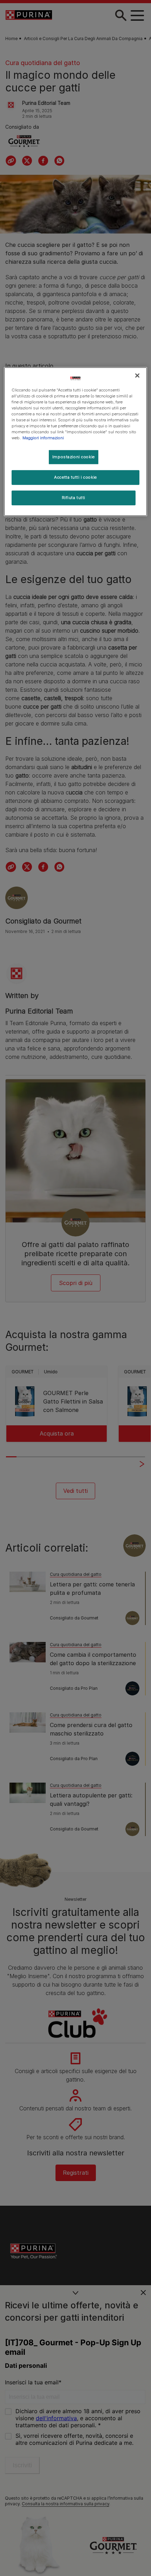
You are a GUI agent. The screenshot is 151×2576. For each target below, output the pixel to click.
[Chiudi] (137, 376)
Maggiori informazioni (43, 438)
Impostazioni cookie (74, 457)
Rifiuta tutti (74, 498)
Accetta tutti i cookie (75, 477)
